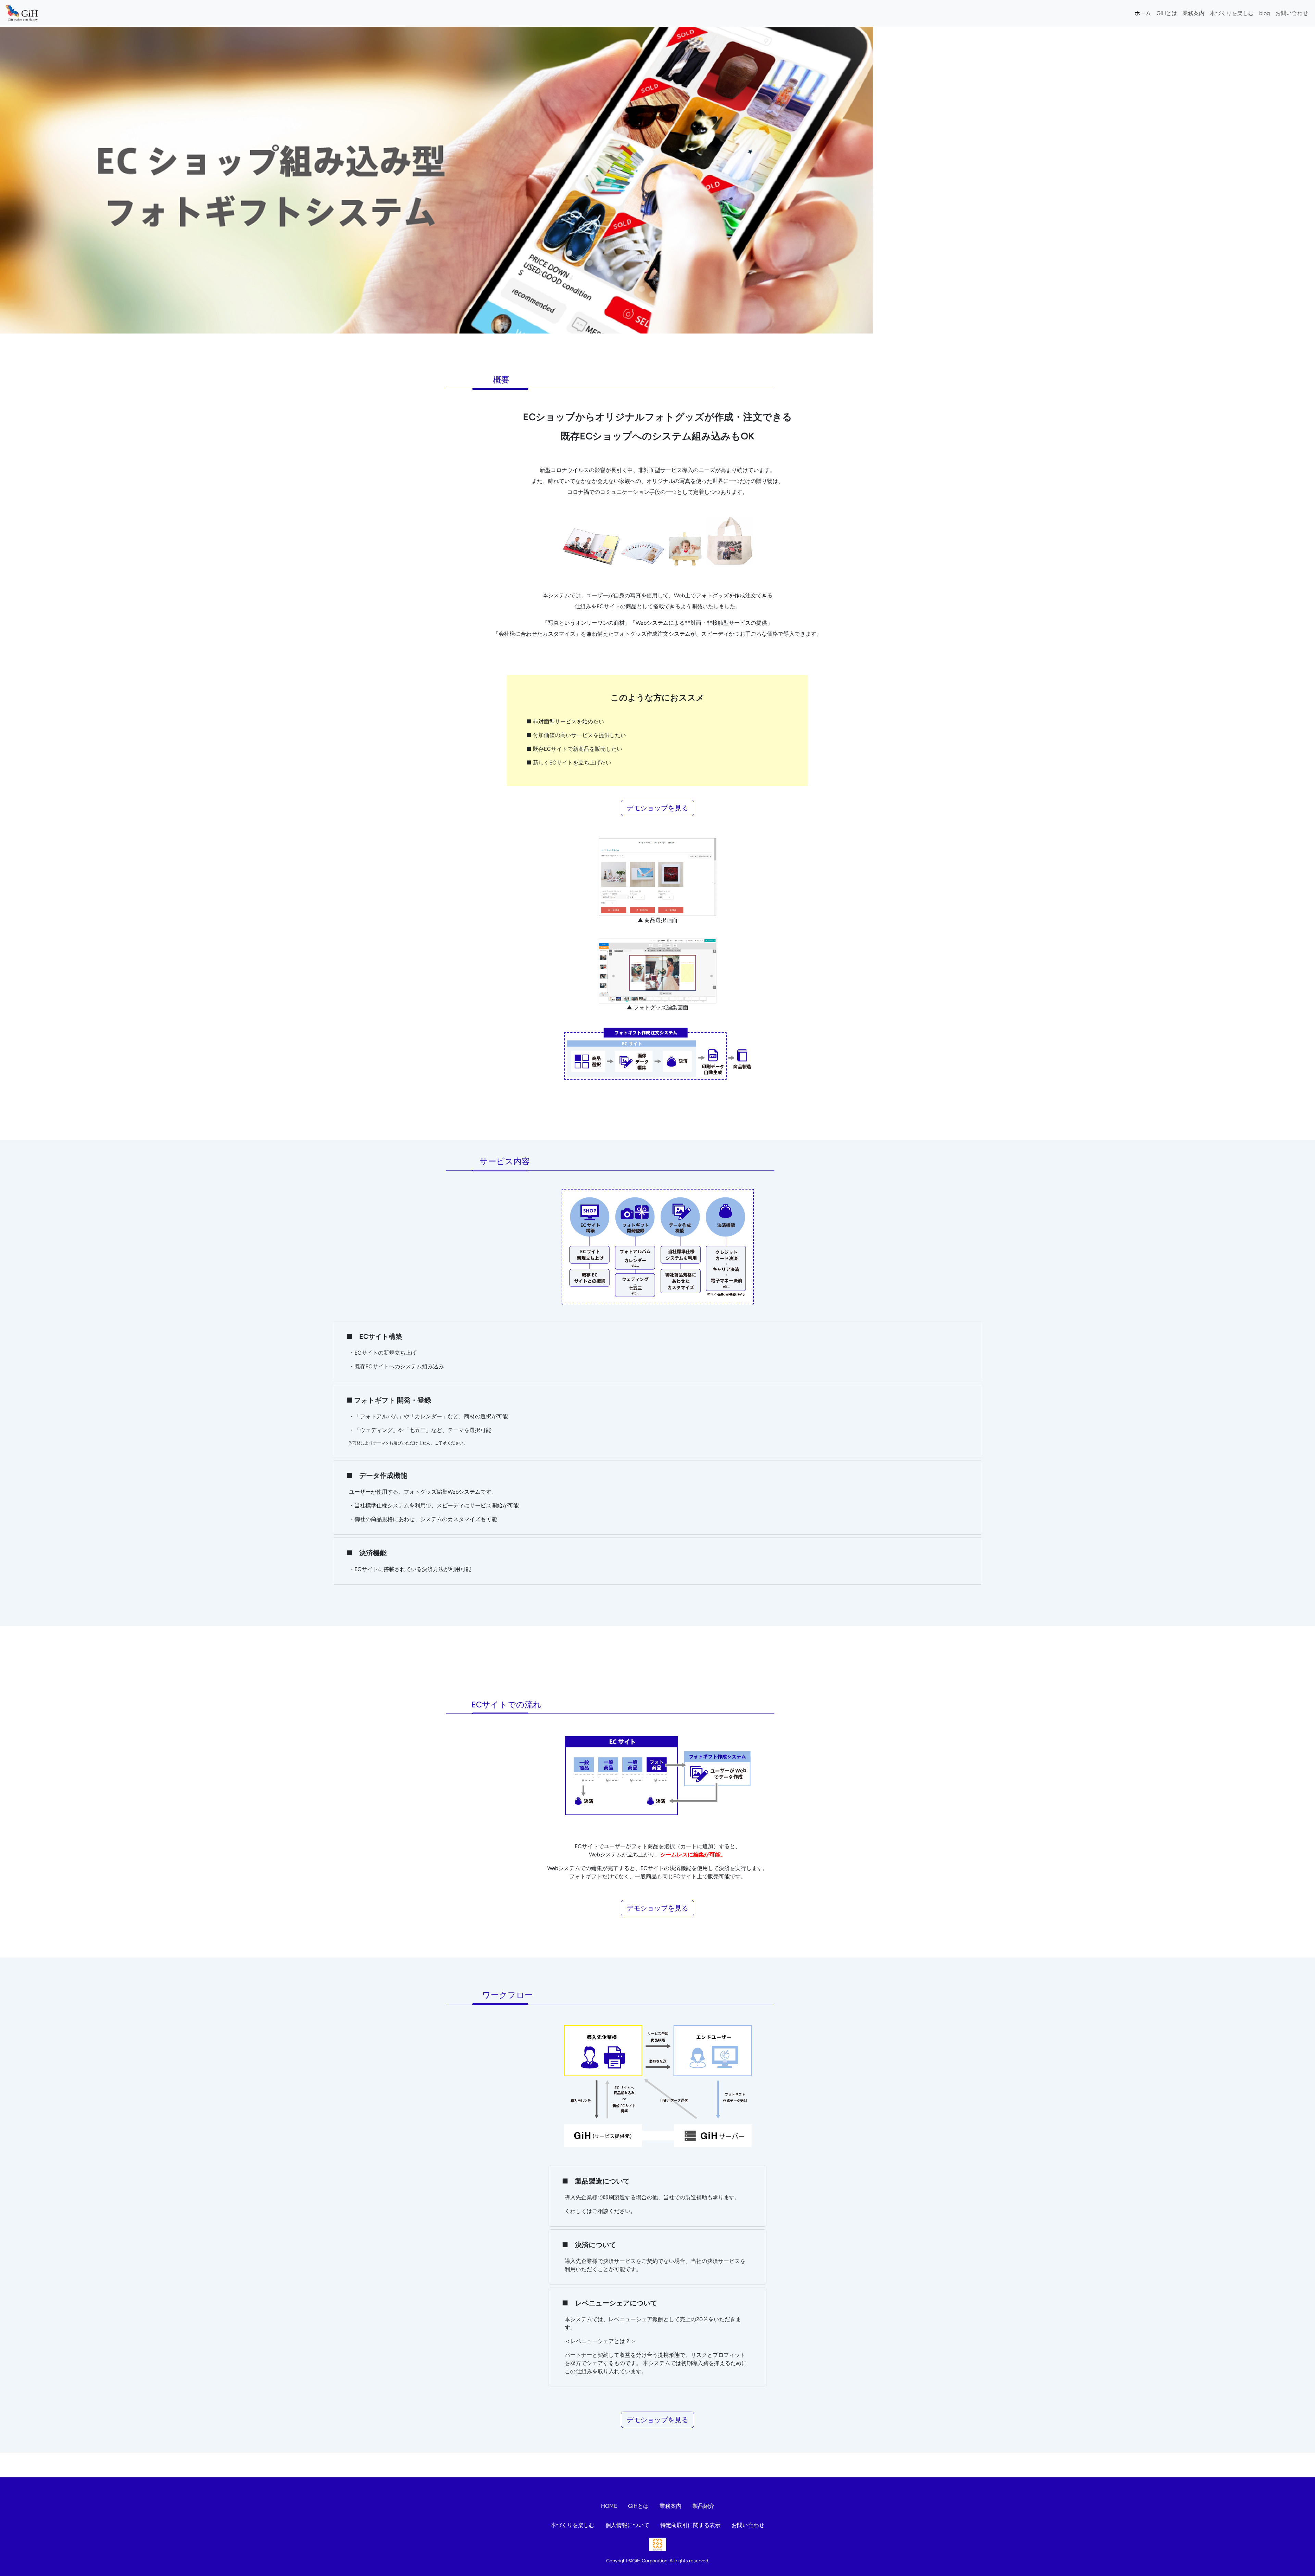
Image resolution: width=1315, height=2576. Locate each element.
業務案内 (1193, 13)
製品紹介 (703, 2506)
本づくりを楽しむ (1232, 13)
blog (1264, 13)
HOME (609, 2506)
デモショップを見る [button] (657, 808)
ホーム (1143, 13)
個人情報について (627, 2525)
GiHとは (1167, 13)
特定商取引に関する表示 (690, 2525)
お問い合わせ (1292, 13)
